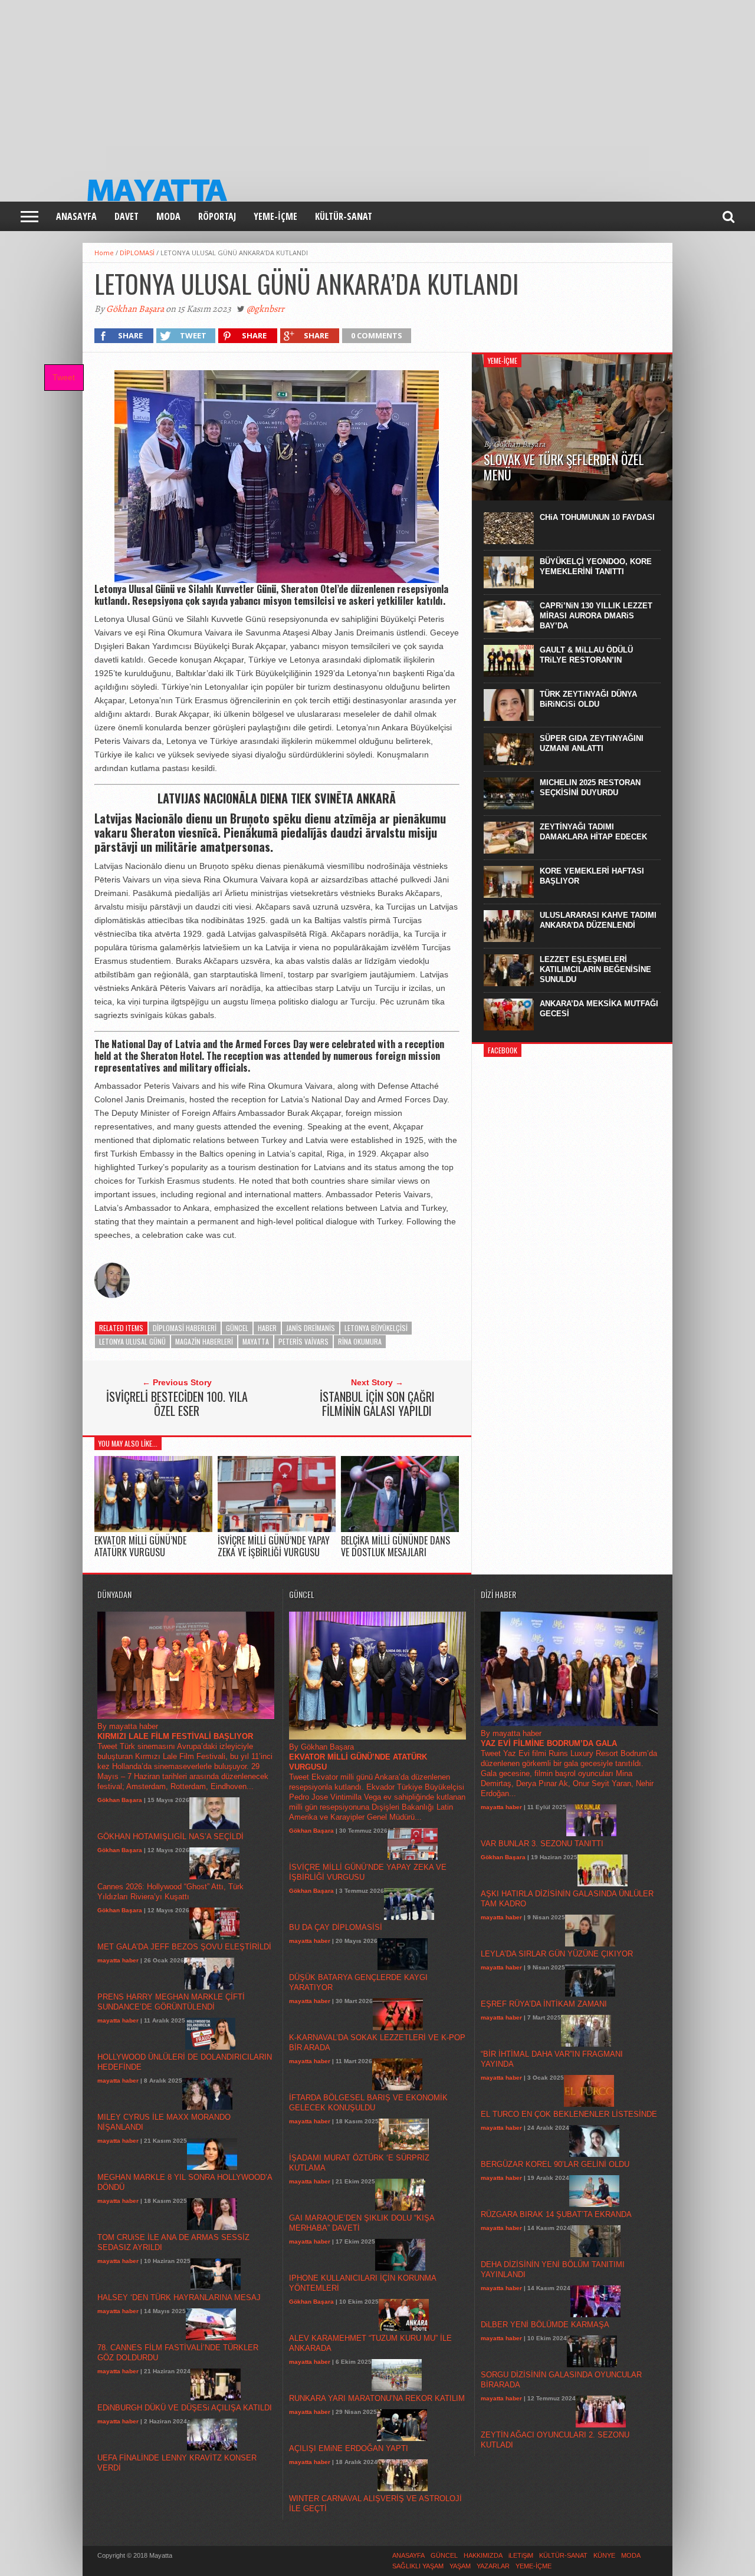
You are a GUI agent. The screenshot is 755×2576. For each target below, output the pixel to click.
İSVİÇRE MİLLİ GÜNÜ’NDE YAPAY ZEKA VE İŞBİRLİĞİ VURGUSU (274, 1546)
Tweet (64, 377)
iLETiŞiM (521, 2555)
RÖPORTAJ (217, 216)
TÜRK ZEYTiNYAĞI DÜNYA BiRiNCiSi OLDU (588, 699)
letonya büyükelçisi (376, 1328)
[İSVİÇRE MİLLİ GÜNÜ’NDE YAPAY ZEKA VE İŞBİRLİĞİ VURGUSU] (277, 1529)
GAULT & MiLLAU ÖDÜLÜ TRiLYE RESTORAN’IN (586, 655)
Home (104, 253)
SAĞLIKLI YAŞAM (418, 2566)
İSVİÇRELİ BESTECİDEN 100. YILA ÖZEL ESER (177, 1404)
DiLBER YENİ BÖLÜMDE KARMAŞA (545, 2325)
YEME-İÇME (275, 216)
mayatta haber (118, 1960)
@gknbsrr (265, 309)
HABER (267, 1328)
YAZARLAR (493, 2566)
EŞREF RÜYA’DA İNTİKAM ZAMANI (544, 2004)
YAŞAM (460, 2566)
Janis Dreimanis (311, 1328)
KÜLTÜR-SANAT (344, 216)
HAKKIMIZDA (483, 2555)
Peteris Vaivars (303, 1341)
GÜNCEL (237, 1328)
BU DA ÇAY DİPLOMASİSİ (336, 1927)
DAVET (127, 216)
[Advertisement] (354, 83)
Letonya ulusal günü (132, 1341)
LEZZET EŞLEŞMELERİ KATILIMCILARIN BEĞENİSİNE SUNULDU (595, 969)
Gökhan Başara (135, 309)
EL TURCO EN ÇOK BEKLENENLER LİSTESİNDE (569, 2114)
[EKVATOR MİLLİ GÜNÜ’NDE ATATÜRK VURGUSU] (153, 1529)
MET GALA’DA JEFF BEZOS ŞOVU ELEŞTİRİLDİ (184, 1947)
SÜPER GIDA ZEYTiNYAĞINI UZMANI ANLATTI (592, 743)
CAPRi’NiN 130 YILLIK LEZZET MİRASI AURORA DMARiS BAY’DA (596, 616)
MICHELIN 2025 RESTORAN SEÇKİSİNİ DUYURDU (590, 788)
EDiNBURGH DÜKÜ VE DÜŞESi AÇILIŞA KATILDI (185, 2408)
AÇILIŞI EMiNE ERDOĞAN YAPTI (349, 2448)
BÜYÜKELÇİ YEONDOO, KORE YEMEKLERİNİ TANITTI (596, 566)
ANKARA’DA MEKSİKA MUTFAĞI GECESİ (599, 1009)
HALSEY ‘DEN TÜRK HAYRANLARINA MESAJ (179, 2297)
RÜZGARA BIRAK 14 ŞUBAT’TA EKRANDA (556, 2214)
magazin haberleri (204, 1341)
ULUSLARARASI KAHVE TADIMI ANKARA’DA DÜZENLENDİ (598, 920)
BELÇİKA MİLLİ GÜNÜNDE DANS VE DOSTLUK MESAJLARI (395, 1546)
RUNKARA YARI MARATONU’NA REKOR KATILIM (377, 2398)
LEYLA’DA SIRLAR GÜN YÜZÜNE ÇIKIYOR (557, 1954)
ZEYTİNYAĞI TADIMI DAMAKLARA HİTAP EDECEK (593, 832)
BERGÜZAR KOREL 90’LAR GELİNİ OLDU (555, 2164)
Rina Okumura (360, 1341)
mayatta (256, 1341)
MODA (168, 216)
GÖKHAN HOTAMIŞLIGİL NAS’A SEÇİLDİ (170, 1837)
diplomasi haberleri (185, 1328)
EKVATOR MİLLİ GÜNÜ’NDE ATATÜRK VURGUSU (140, 1546)
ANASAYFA (76, 216)
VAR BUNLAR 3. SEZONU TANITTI (542, 1844)
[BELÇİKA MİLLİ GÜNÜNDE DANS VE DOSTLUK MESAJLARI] (400, 1529)
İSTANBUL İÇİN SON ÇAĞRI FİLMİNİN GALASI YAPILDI (377, 1404)
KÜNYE (604, 2555)
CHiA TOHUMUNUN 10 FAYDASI (597, 517)
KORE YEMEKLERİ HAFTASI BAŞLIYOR (592, 876)
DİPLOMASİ (137, 253)
